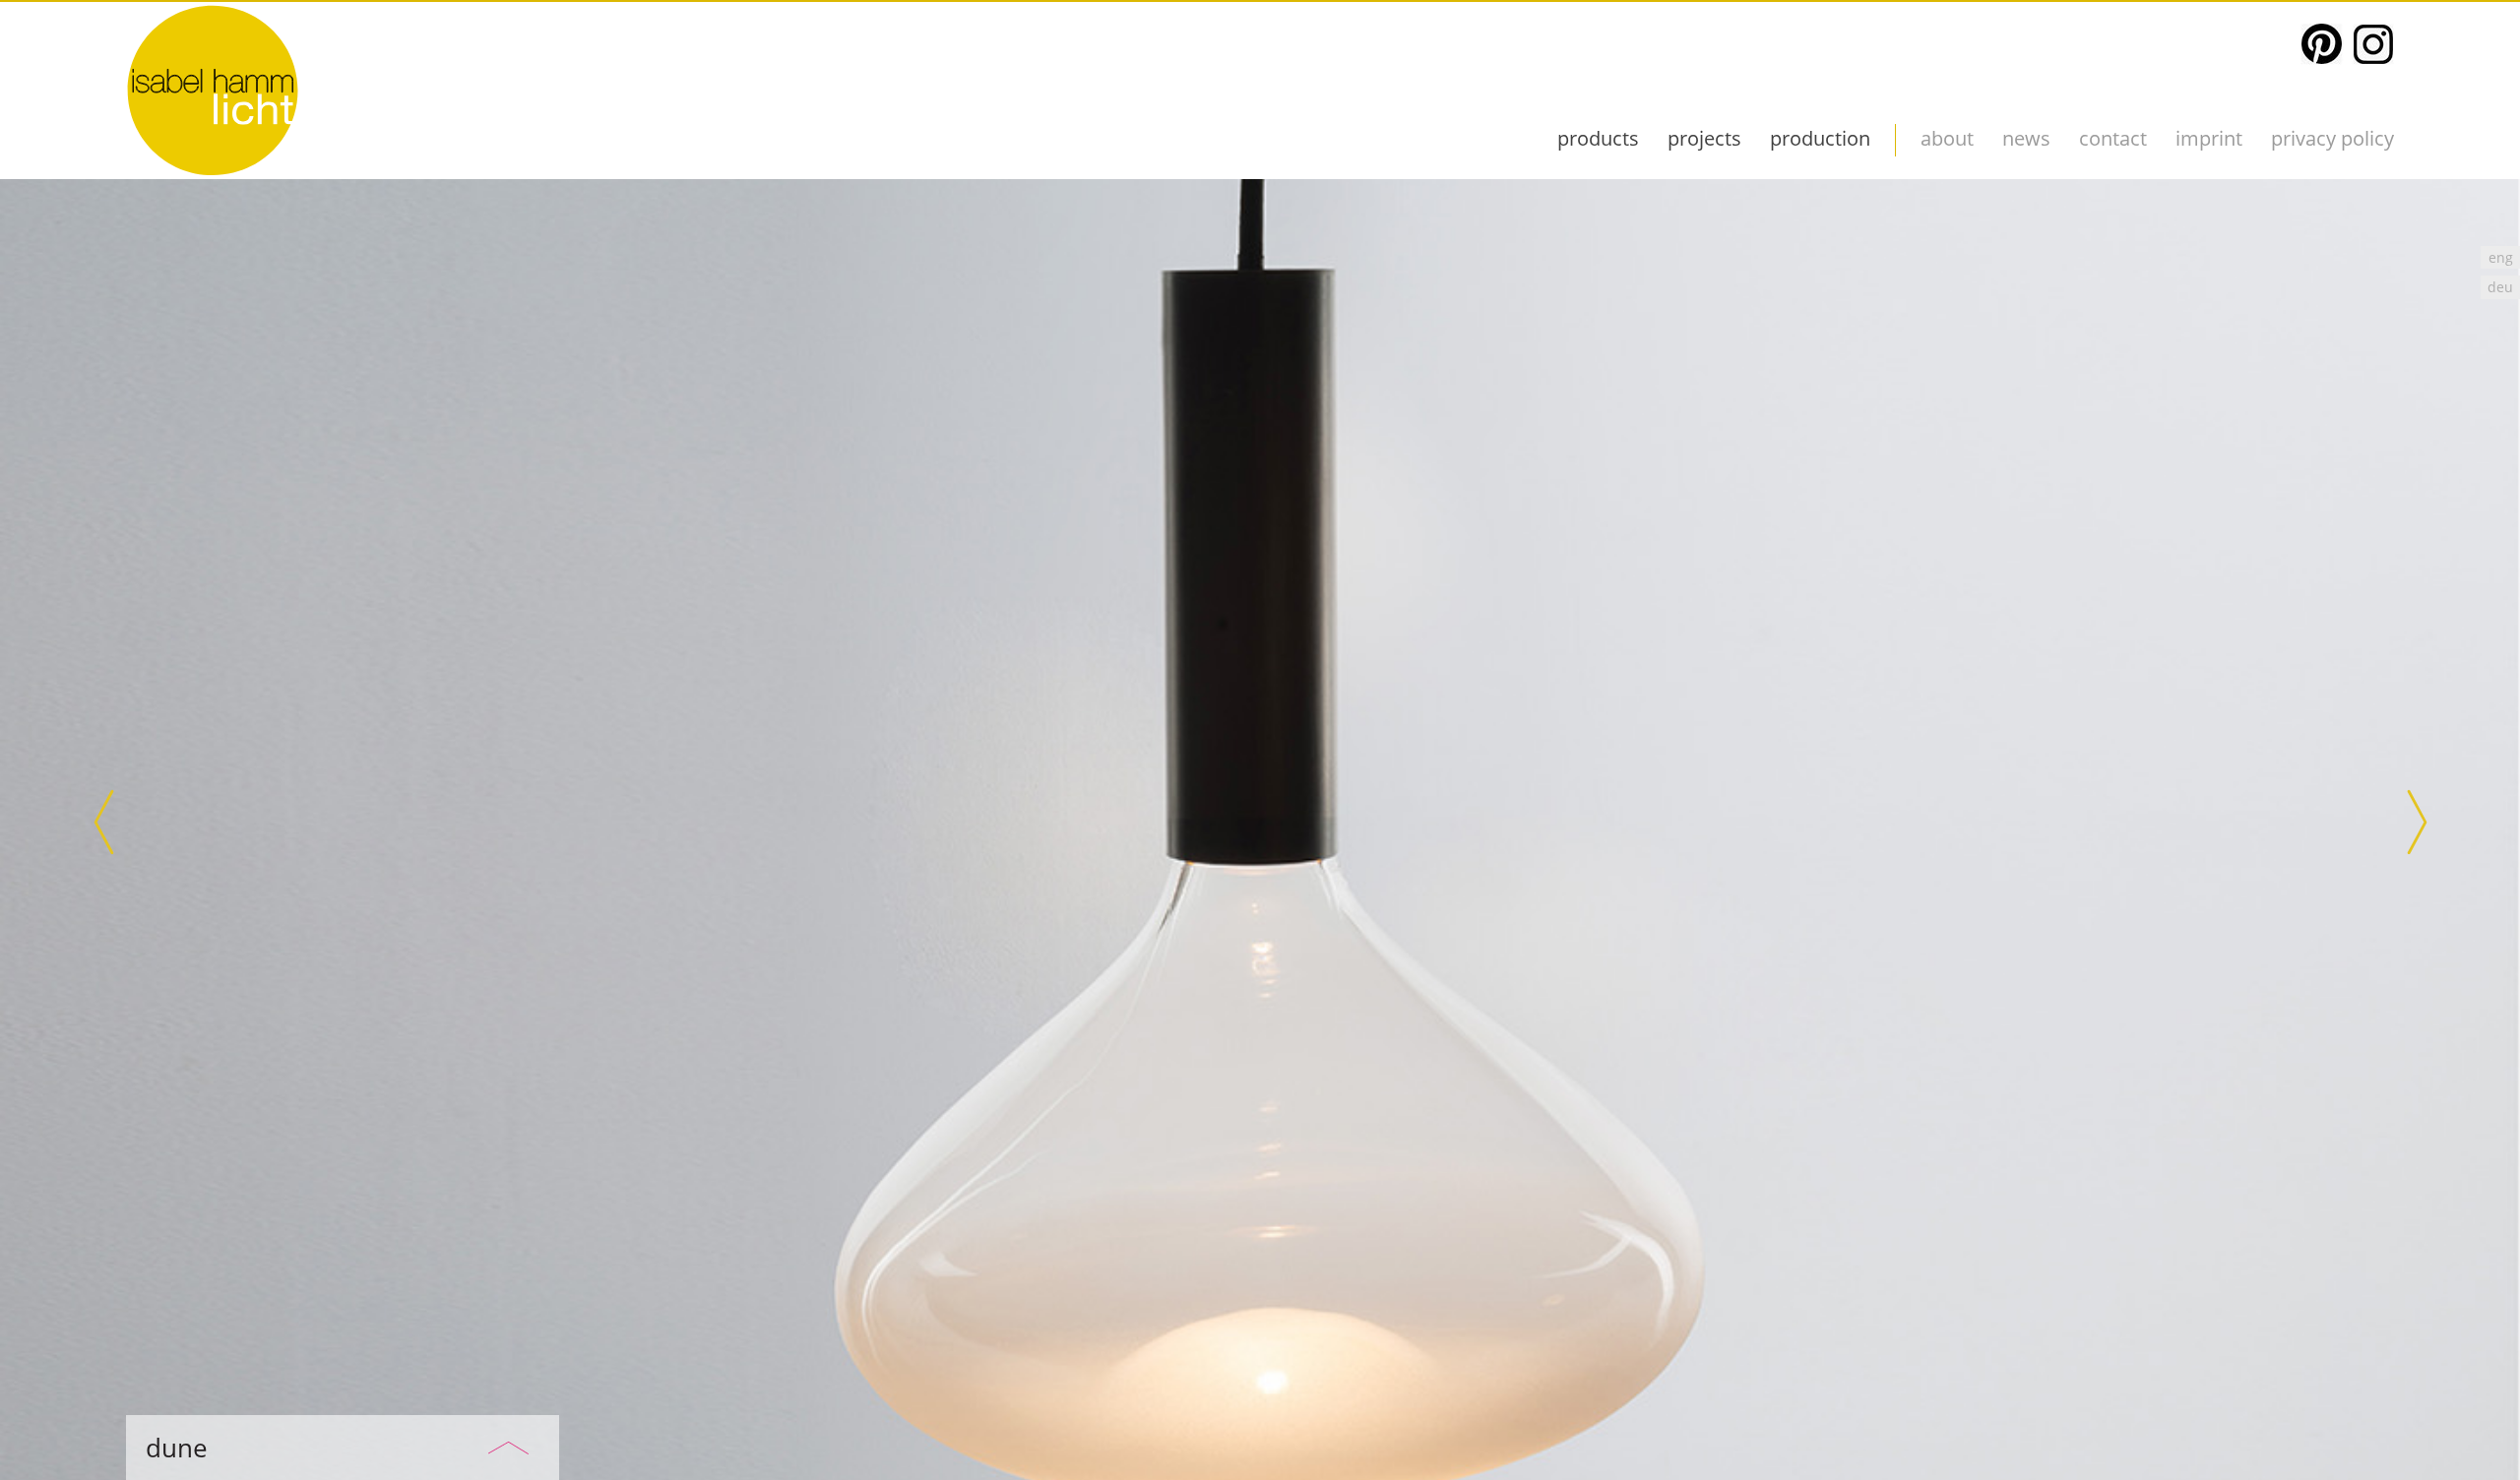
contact (2113, 138)
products (1598, 138)
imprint (2209, 138)
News (2026, 138)
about (1947, 138)
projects (1704, 138)
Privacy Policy (2332, 138)
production (1820, 138)
